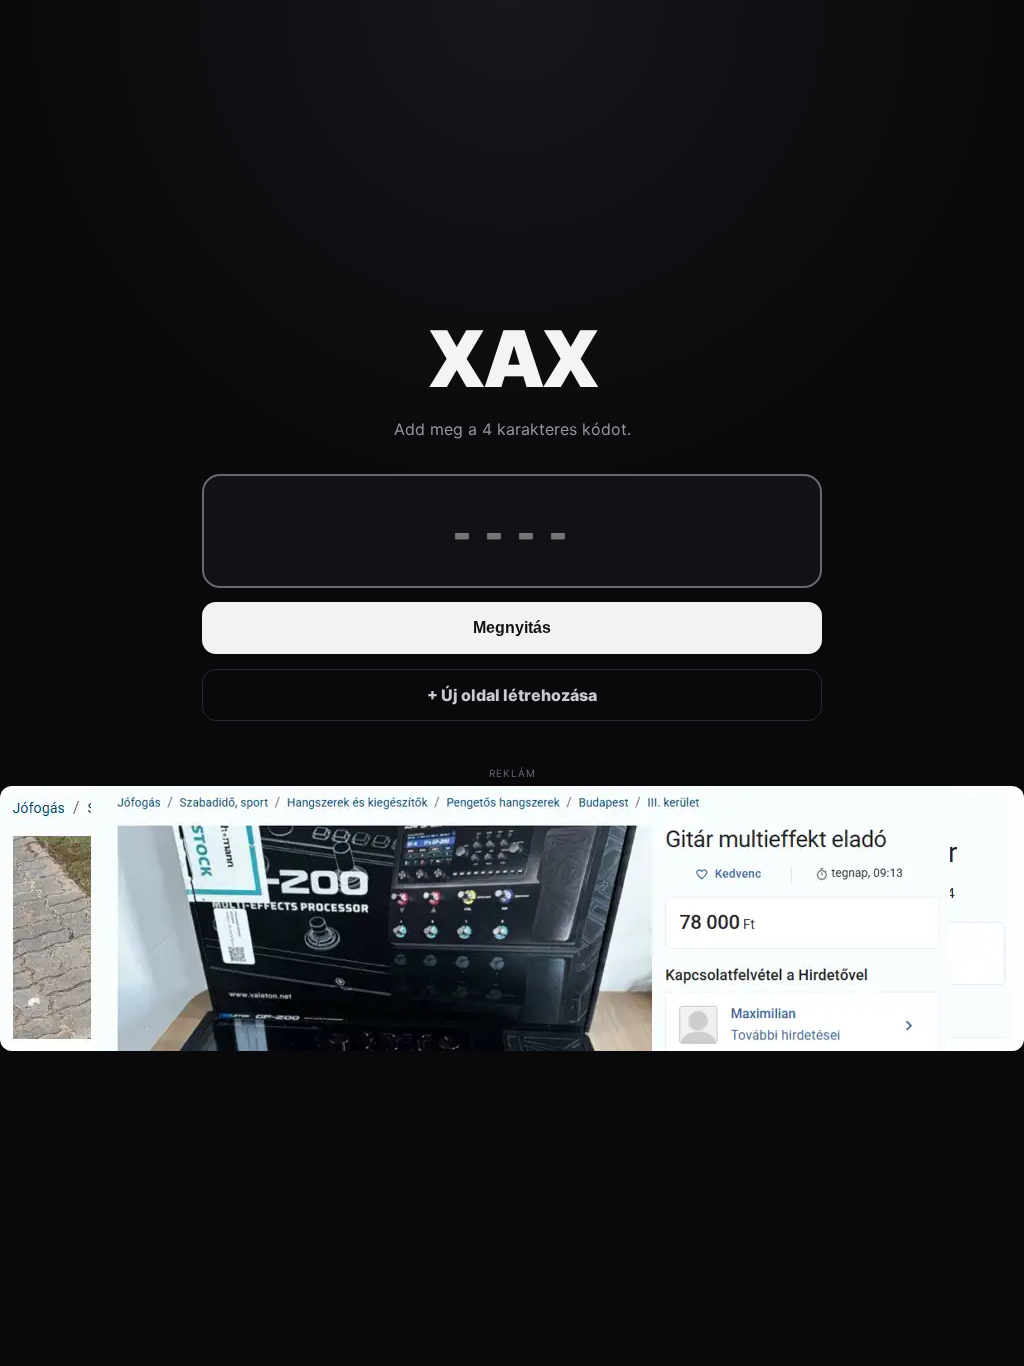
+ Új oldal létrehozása (512, 695)
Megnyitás (512, 627)
